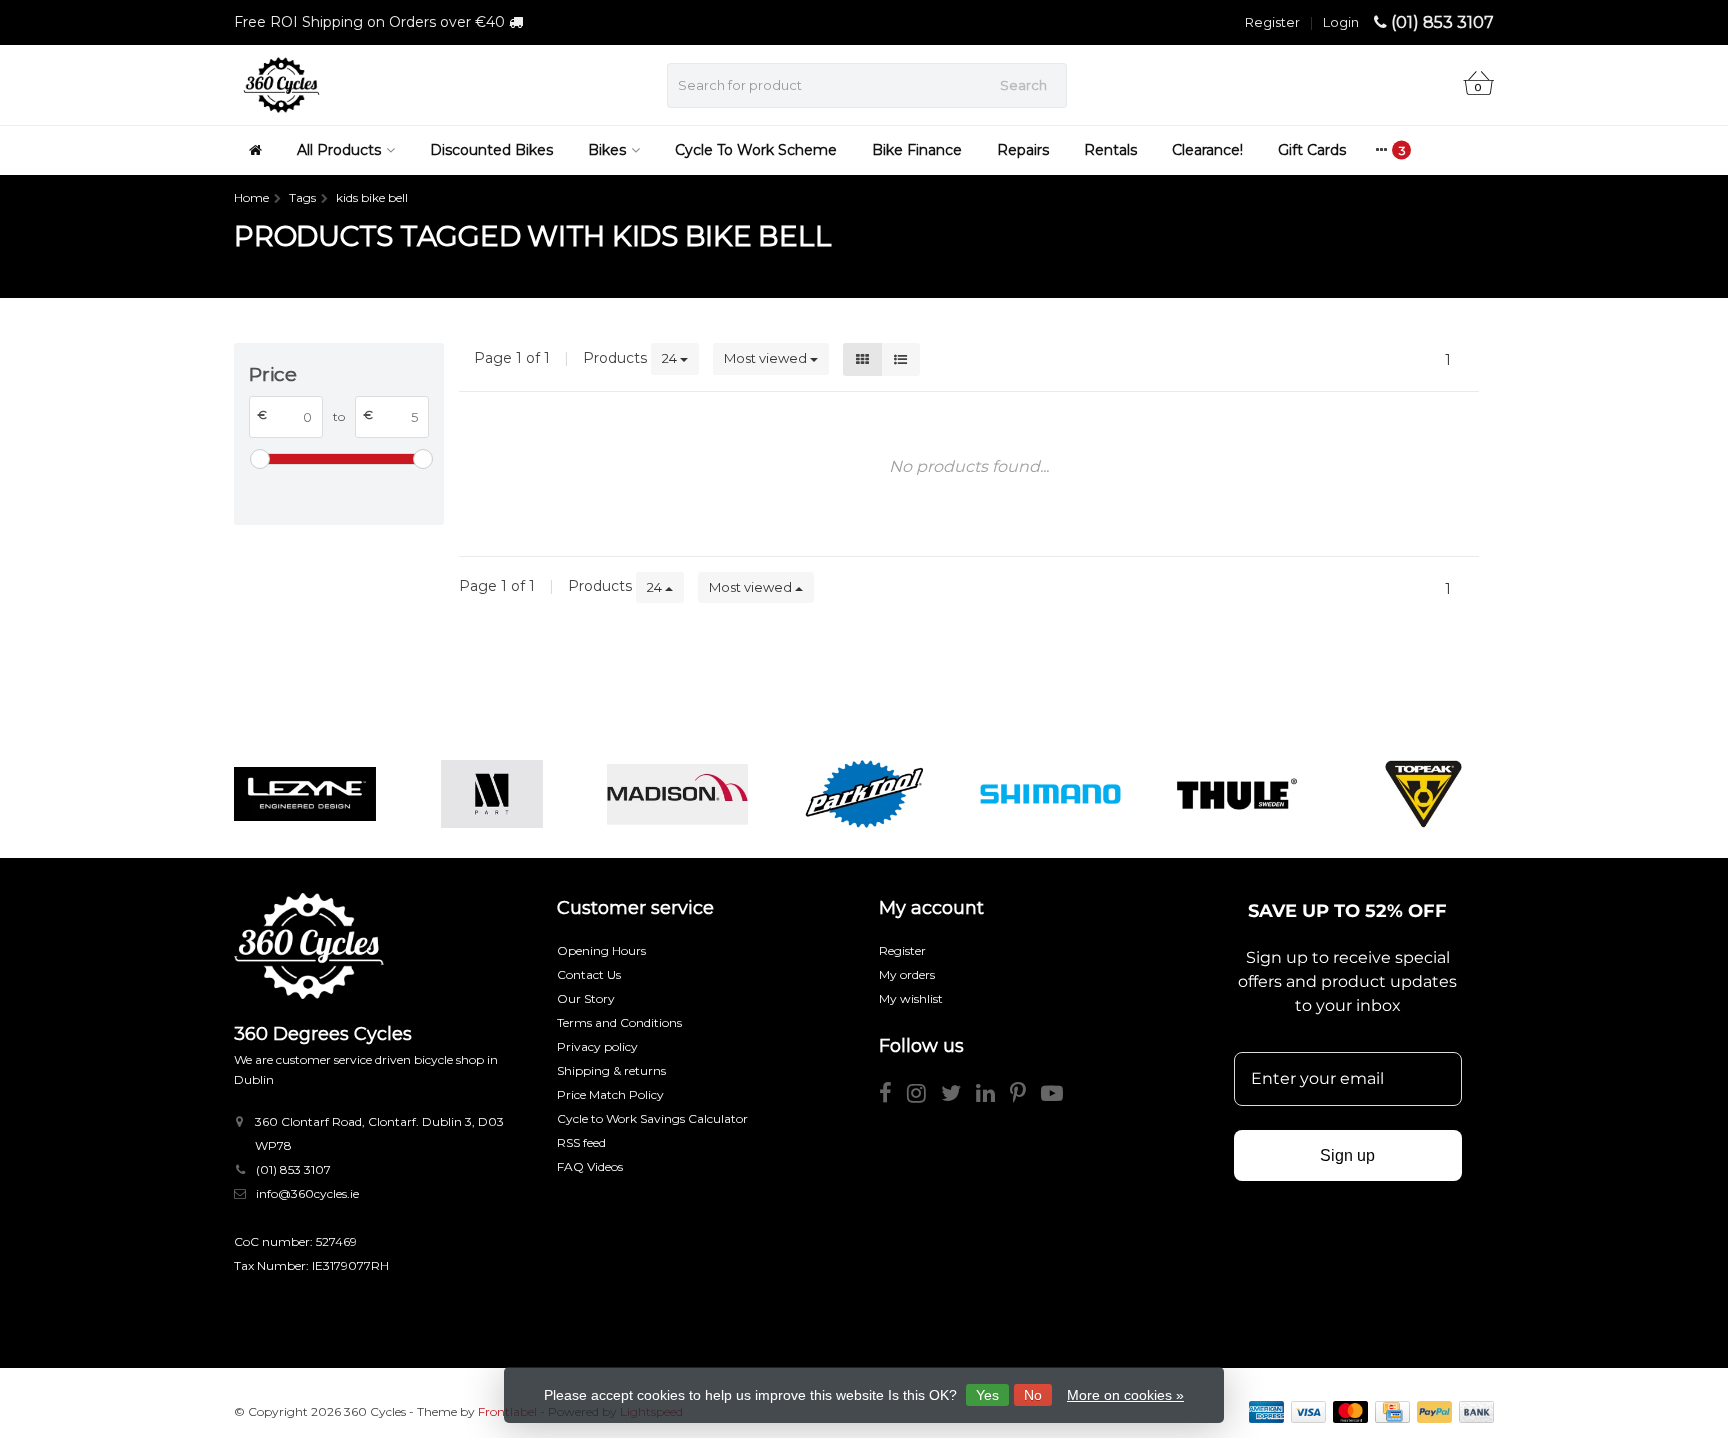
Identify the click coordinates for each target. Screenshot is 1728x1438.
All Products (339, 150)
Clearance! (1207, 150)
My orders (907, 974)
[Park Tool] (863, 794)
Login (1341, 22)
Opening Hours (601, 950)
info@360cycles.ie (307, 1193)
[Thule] (1236, 794)
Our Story (586, 998)
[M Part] (491, 794)
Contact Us (589, 974)
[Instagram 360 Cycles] (924, 1096)
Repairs (1023, 150)
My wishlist (911, 998)
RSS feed (581, 1142)
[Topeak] (1423, 794)
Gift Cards (1312, 150)
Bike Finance (917, 150)
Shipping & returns (611, 1070)
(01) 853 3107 (1442, 22)
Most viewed (767, 358)
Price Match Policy (610, 1094)
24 (671, 358)
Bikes (607, 150)
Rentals (1110, 150)
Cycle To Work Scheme (756, 150)
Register (1272, 22)
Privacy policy (597, 1046)
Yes (987, 1395)
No (1033, 1395)
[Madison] (677, 794)
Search (1023, 85)
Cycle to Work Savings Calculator (652, 1118)
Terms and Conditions (619, 1022)
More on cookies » (1125, 1395)
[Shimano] (1050, 794)
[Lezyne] (304, 794)
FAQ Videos (590, 1166)
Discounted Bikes (491, 150)
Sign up (1347, 1155)
